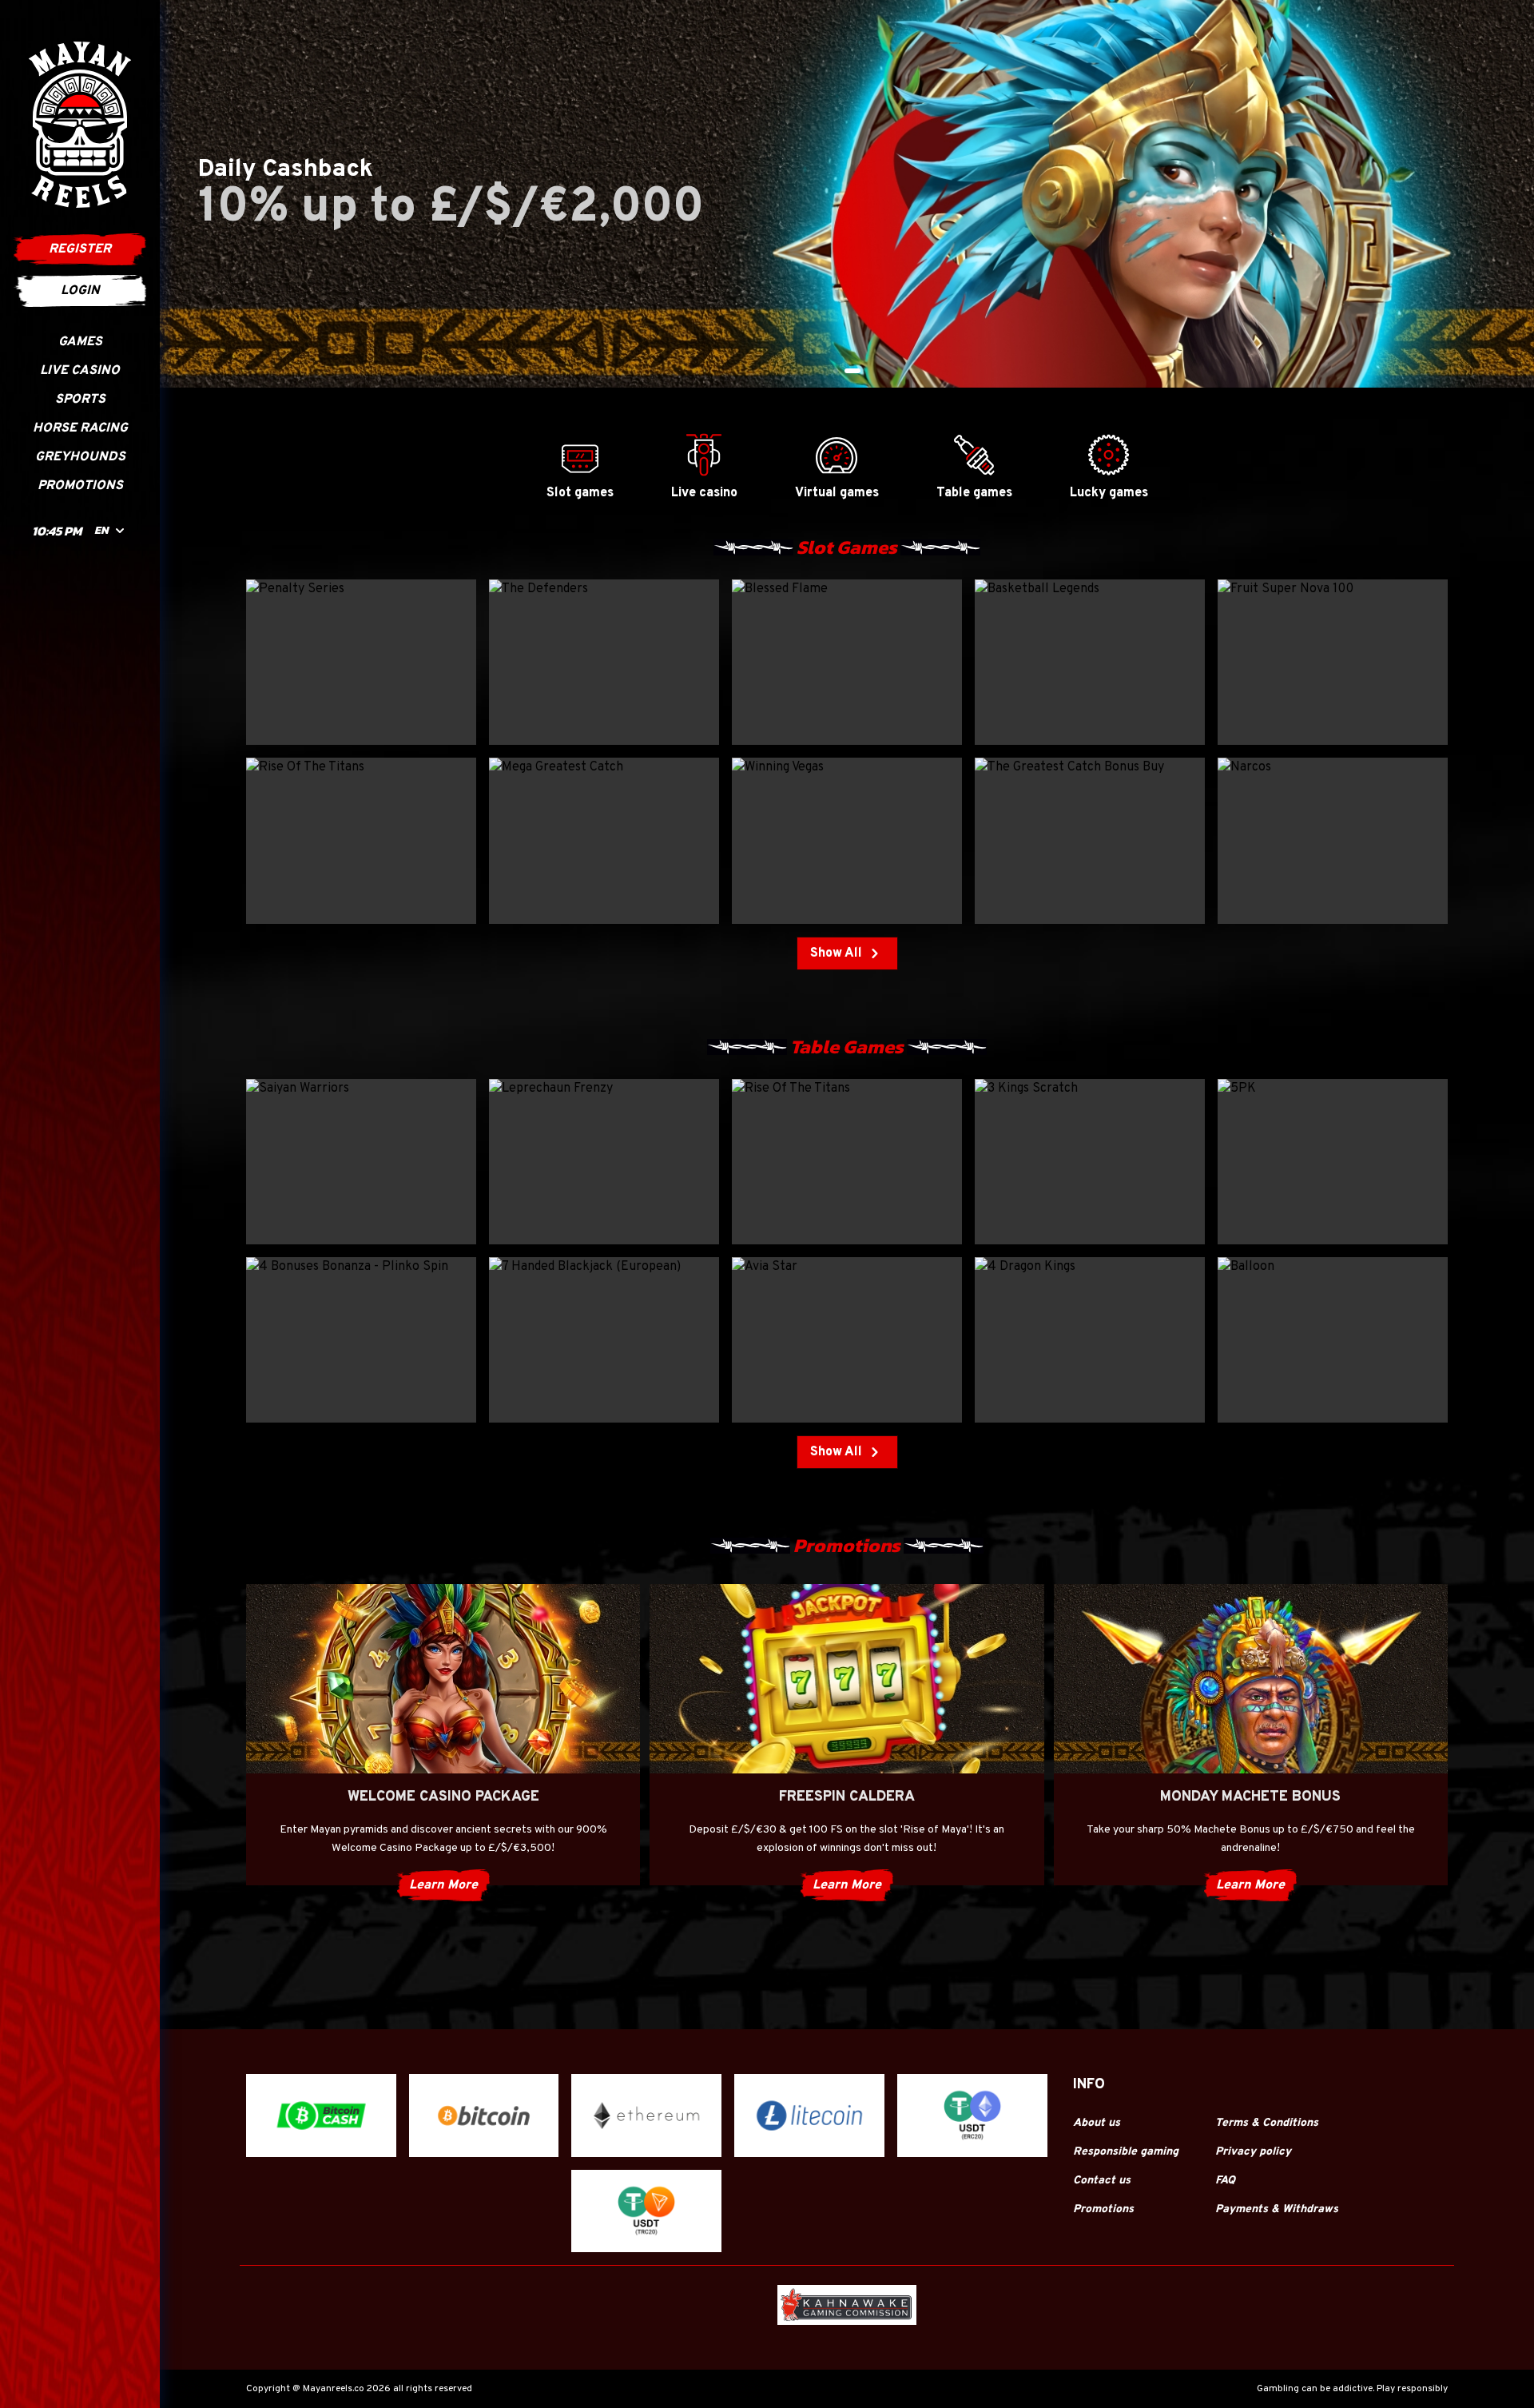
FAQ (1225, 2181)
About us (1097, 2123)
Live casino (80, 371)
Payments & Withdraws (1277, 2209)
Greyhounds (80, 457)
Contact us (1102, 2181)
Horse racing (80, 428)
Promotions (80, 486)
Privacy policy (1253, 2152)
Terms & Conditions (1267, 2123)
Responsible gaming (1126, 2152)
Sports (80, 400)
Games (80, 342)
